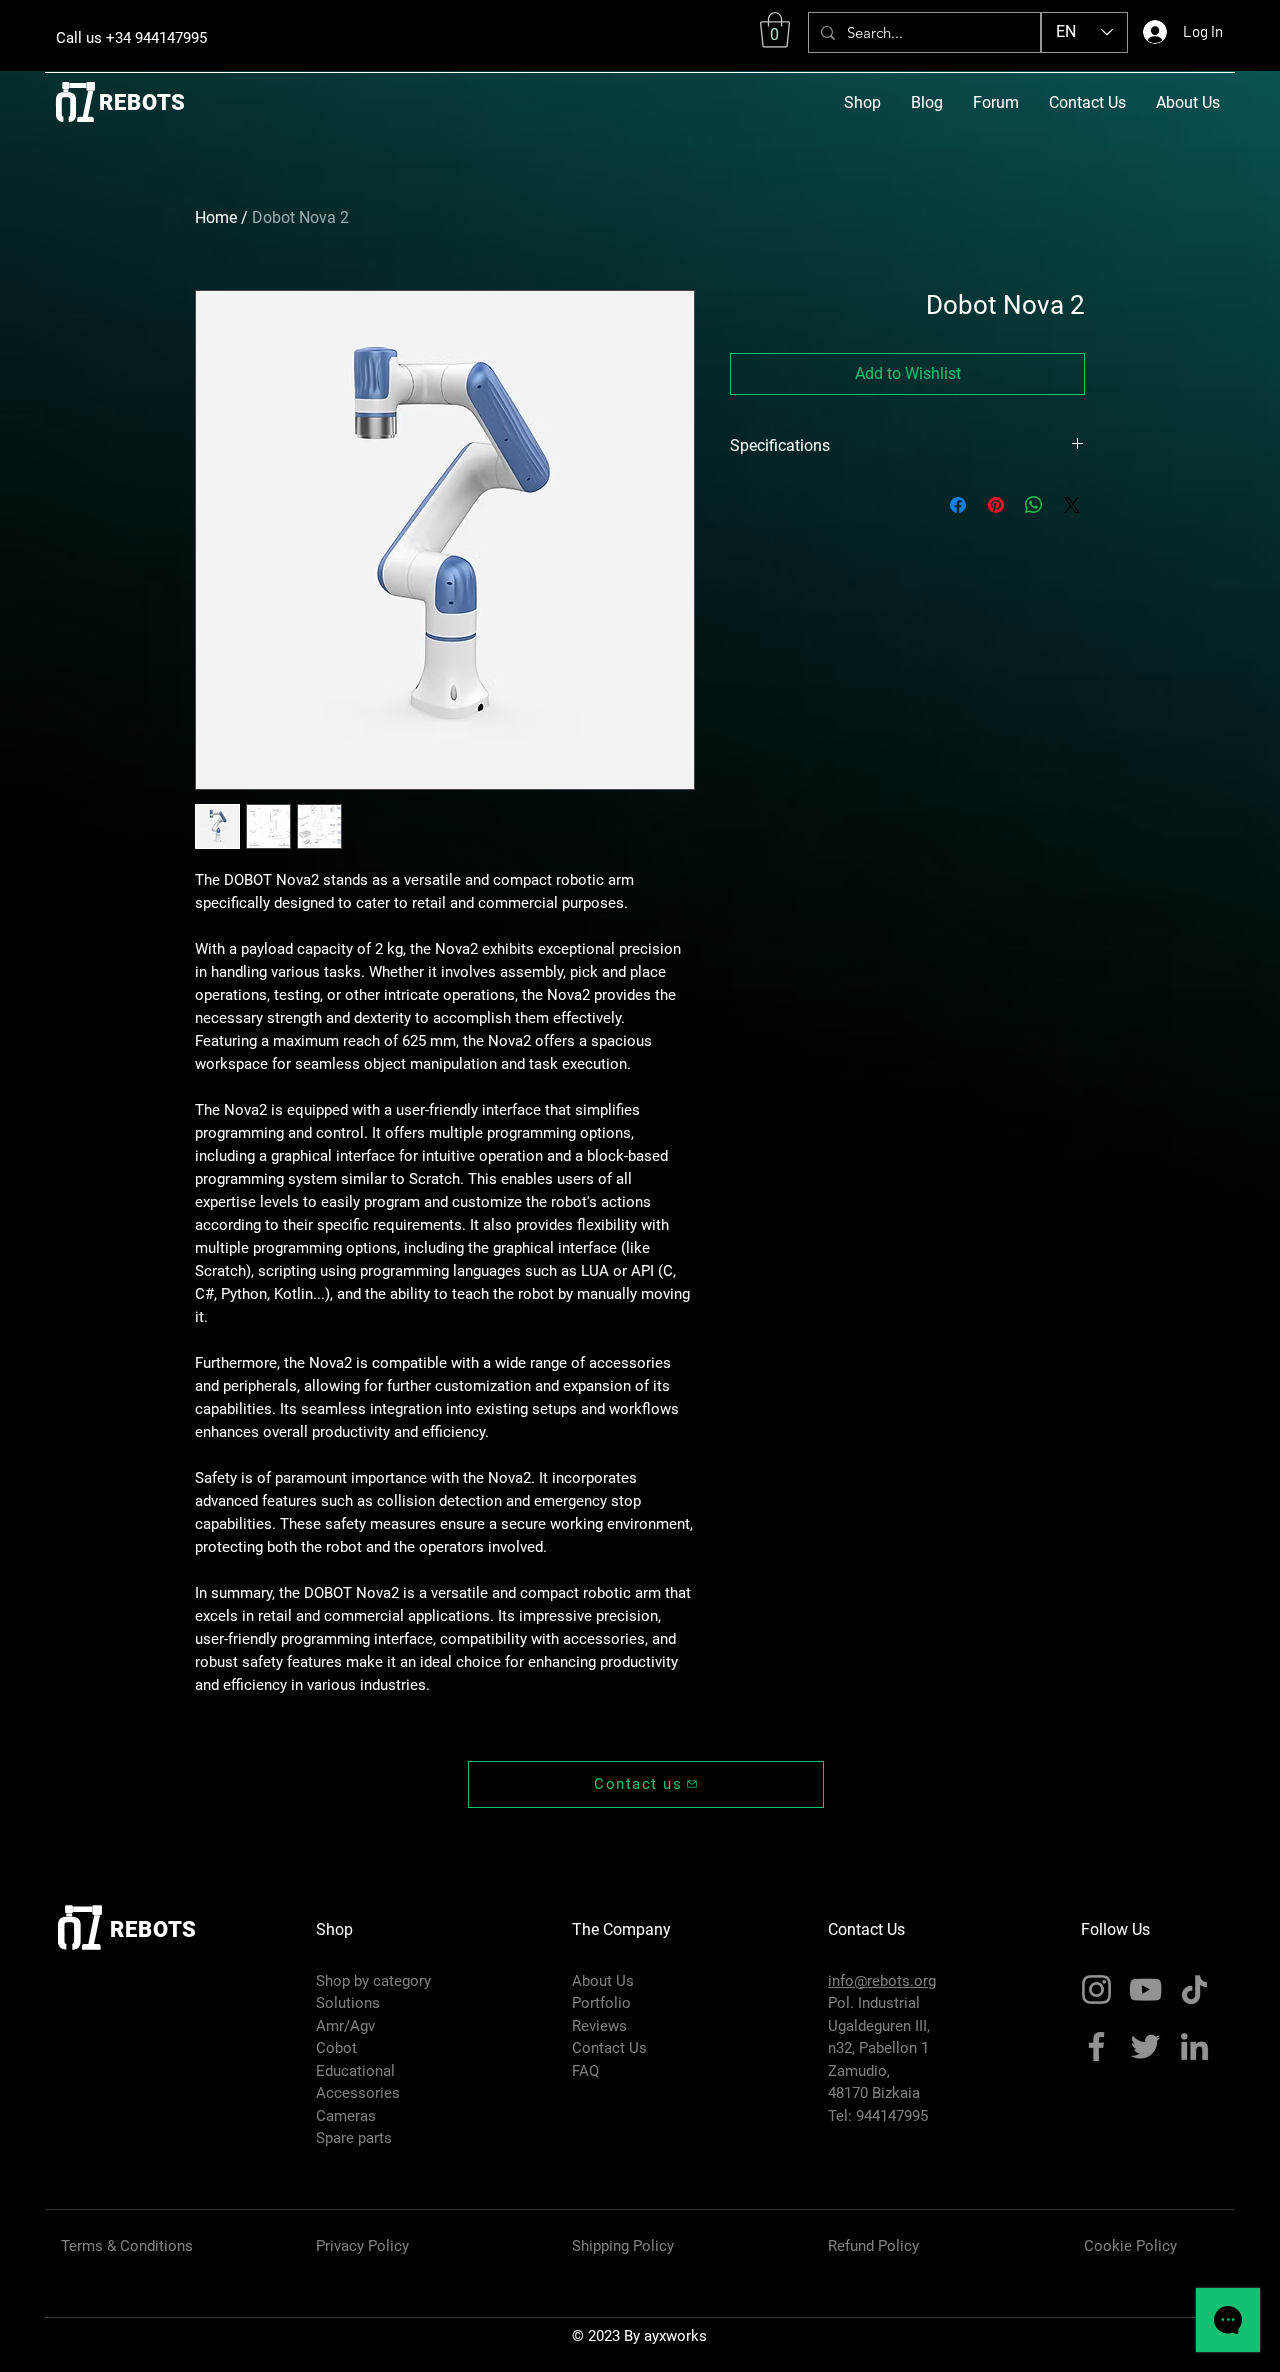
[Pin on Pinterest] (996, 505)
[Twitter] (1145, 2046)
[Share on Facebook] (958, 505)
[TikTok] (1194, 1989)
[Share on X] (1072, 505)
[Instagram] (1096, 1989)
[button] (775, 30)
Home (216, 217)
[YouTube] (1145, 1989)
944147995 (892, 2116)
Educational (355, 2071)
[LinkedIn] (1194, 2046)
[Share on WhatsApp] (1034, 505)
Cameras (346, 2116)
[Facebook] (1096, 2046)
